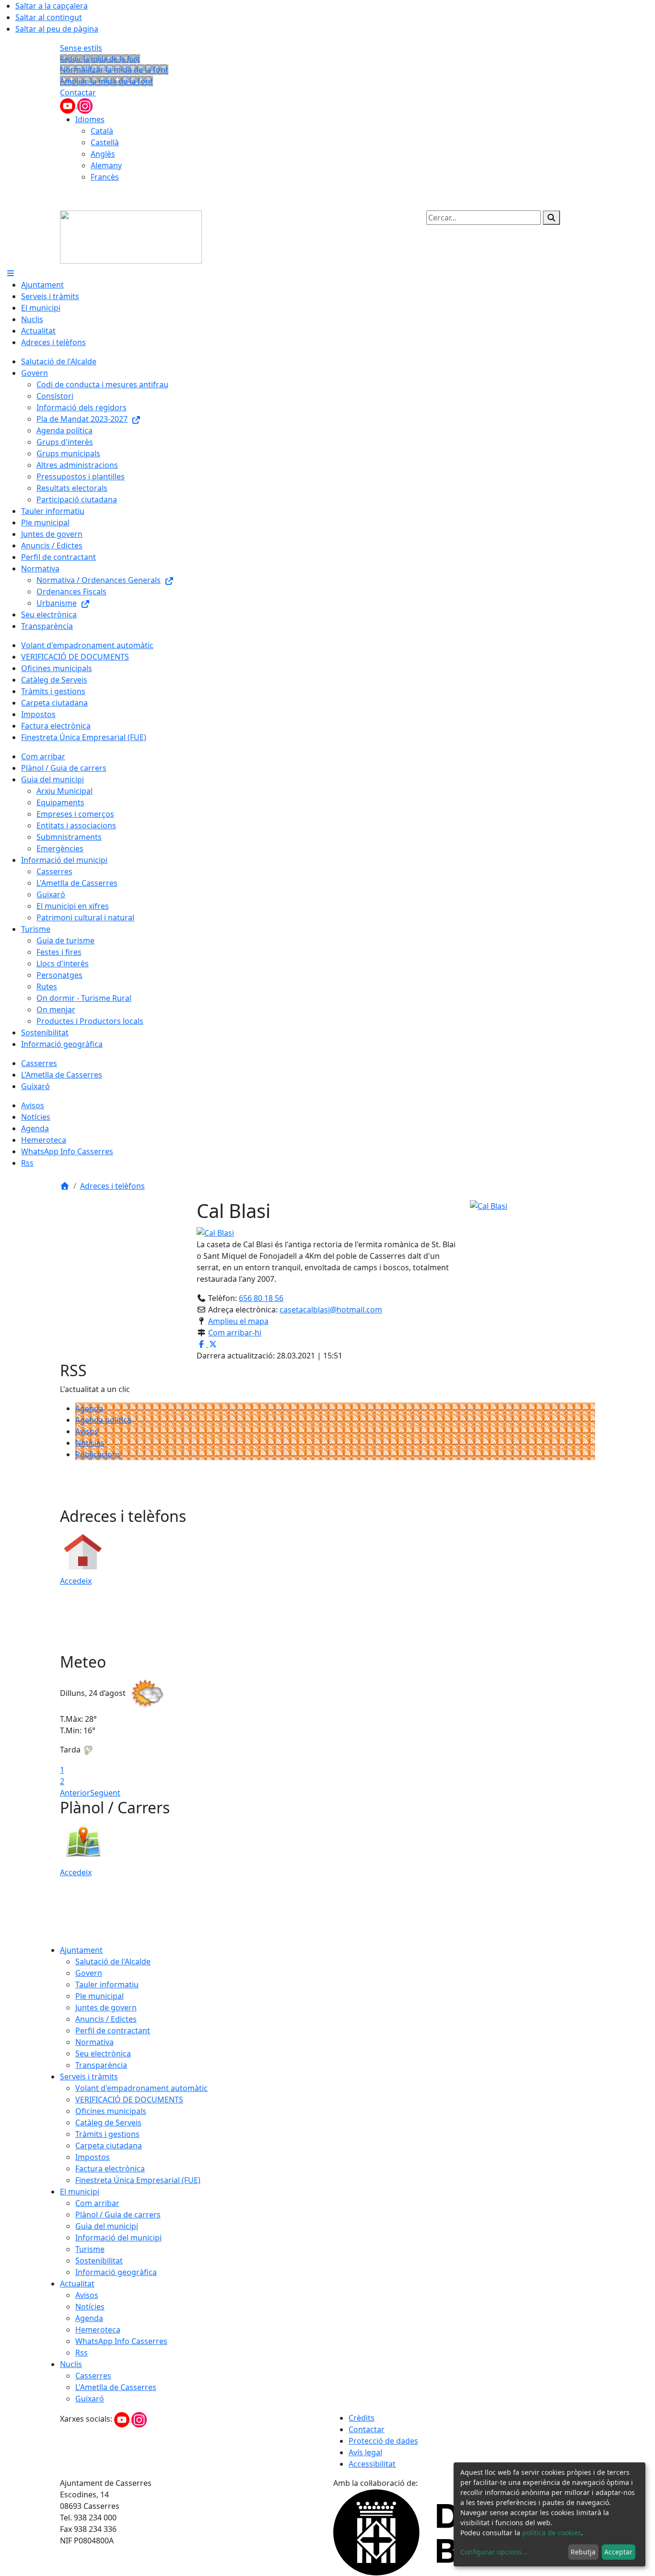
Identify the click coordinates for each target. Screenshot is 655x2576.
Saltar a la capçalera (52, 6)
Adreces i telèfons (112, 1186)
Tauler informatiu (107, 1984)
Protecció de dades (383, 2441)
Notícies (90, 1443)
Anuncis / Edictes (106, 2019)
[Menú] (11, 273)
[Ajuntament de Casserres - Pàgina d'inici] (131, 236)
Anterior (75, 1793)
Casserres (93, 2376)
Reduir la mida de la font (100, 59)
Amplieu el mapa (238, 1321)
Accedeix (76, 1581)
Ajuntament (81, 1950)
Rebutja (583, 2552)
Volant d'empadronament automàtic (141, 2088)
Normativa (94, 2042)
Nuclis (71, 2364)
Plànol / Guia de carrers (118, 2215)
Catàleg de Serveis (108, 2123)
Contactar (78, 93)
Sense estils (81, 48)
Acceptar (618, 2552)
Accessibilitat (372, 2464)
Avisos (87, 1431)
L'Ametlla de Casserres (116, 2387)
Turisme (90, 2249)
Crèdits (362, 2418)
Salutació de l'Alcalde (113, 1961)
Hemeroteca (98, 2330)
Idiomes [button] (90, 119)
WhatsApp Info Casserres (121, 2341)
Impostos (93, 2157)
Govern (89, 1973)
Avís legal (365, 2452)
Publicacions (98, 1454)
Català (102, 131)
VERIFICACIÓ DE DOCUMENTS (129, 2100)
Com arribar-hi (235, 1333)
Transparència (101, 2065)
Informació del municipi (118, 2238)
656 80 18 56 (261, 1298)
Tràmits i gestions (107, 2134)
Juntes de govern (106, 2007)
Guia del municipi (107, 2226)
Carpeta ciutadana (109, 2146)
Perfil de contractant (113, 2031)
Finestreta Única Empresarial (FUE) (138, 2180)
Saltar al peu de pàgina (57, 29)
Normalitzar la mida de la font (114, 70)
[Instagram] (85, 105)
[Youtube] (69, 105)
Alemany (106, 165)
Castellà (105, 142)
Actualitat (77, 2284)
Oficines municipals (111, 2111)
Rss (82, 2353)
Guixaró (90, 2399)
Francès (105, 177)
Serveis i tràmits (89, 2077)
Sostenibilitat (99, 2261)
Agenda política (103, 1420)
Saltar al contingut (49, 17)
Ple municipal (99, 1996)
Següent (105, 1793)
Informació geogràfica (116, 2272)
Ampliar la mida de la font (106, 81)
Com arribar (97, 2203)
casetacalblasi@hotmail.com (331, 1310)
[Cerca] (551, 218)
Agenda (89, 1408)
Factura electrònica (110, 2169)
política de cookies (552, 2533)
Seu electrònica (103, 2054)
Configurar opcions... (494, 2552)
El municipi (80, 2192)
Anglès (103, 154)
